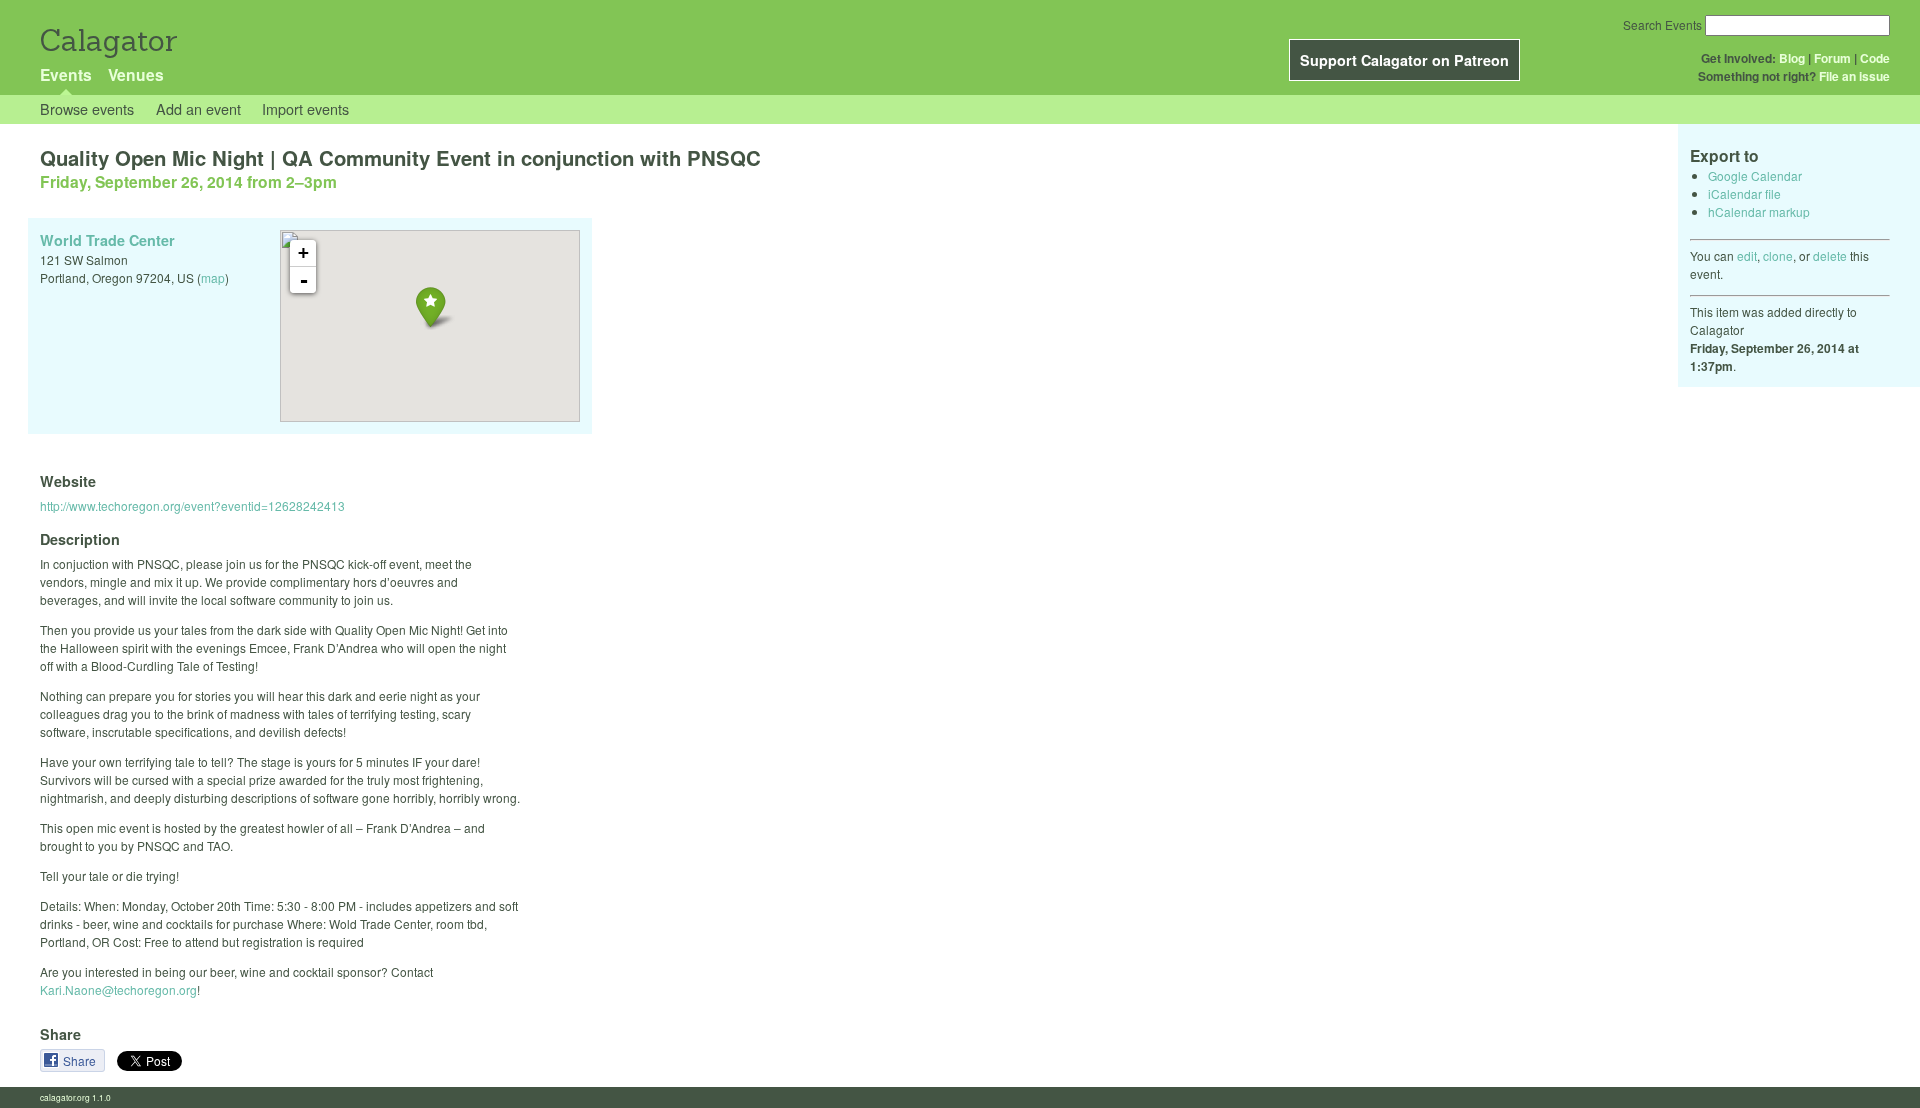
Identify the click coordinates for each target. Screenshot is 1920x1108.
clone (1778, 255)
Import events (305, 108)
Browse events (87, 108)
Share (81, 1060)
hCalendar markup (1759, 211)
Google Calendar (1755, 175)
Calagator (107, 40)
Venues (136, 74)
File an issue (1854, 76)
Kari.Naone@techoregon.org (118, 989)
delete (1830, 255)
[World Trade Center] (430, 306)
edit (1747, 255)
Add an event (198, 108)
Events (66, 74)
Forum (1832, 58)
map (213, 277)
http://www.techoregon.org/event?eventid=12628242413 (192, 505)
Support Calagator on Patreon (1404, 60)
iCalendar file (1744, 193)
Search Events (1662, 24)
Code (1875, 58)
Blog (1792, 58)
